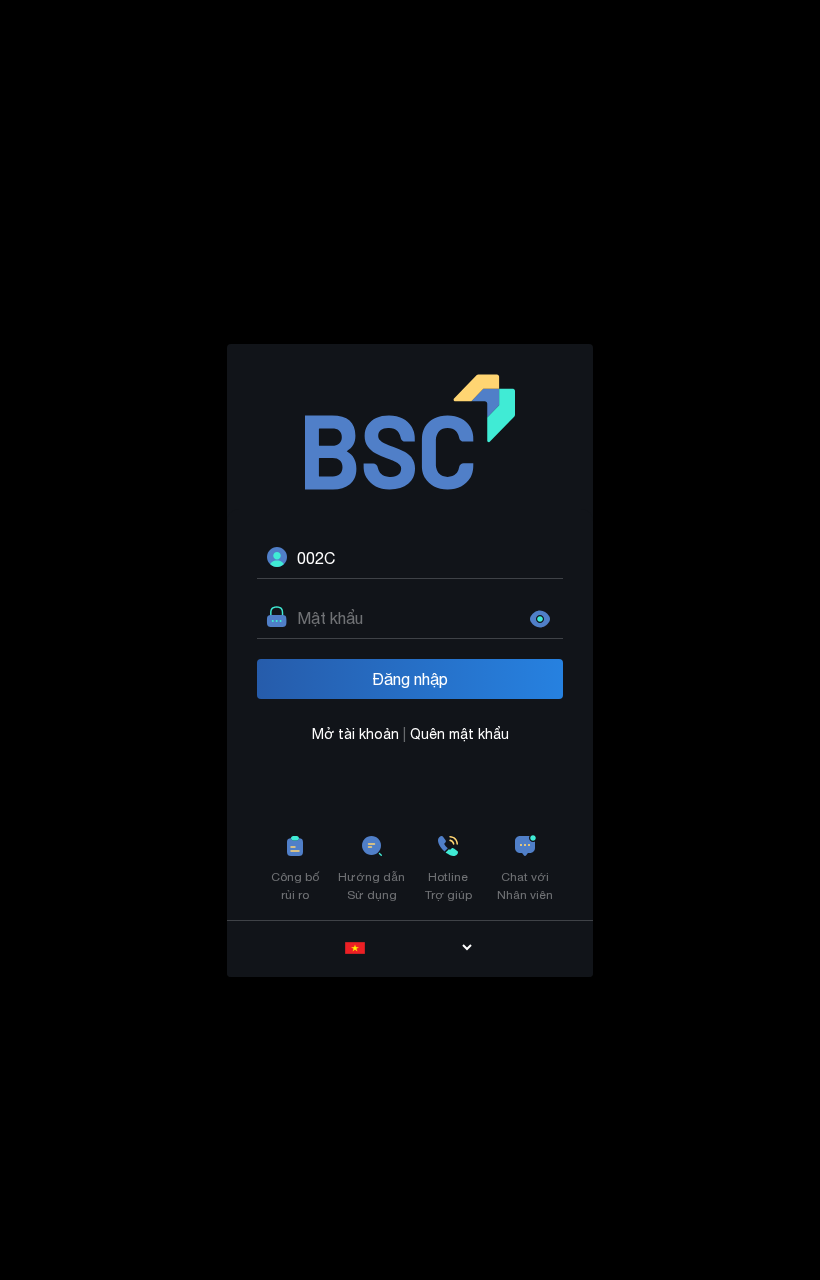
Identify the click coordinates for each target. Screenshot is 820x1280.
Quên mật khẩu (459, 734)
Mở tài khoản (357, 734)
